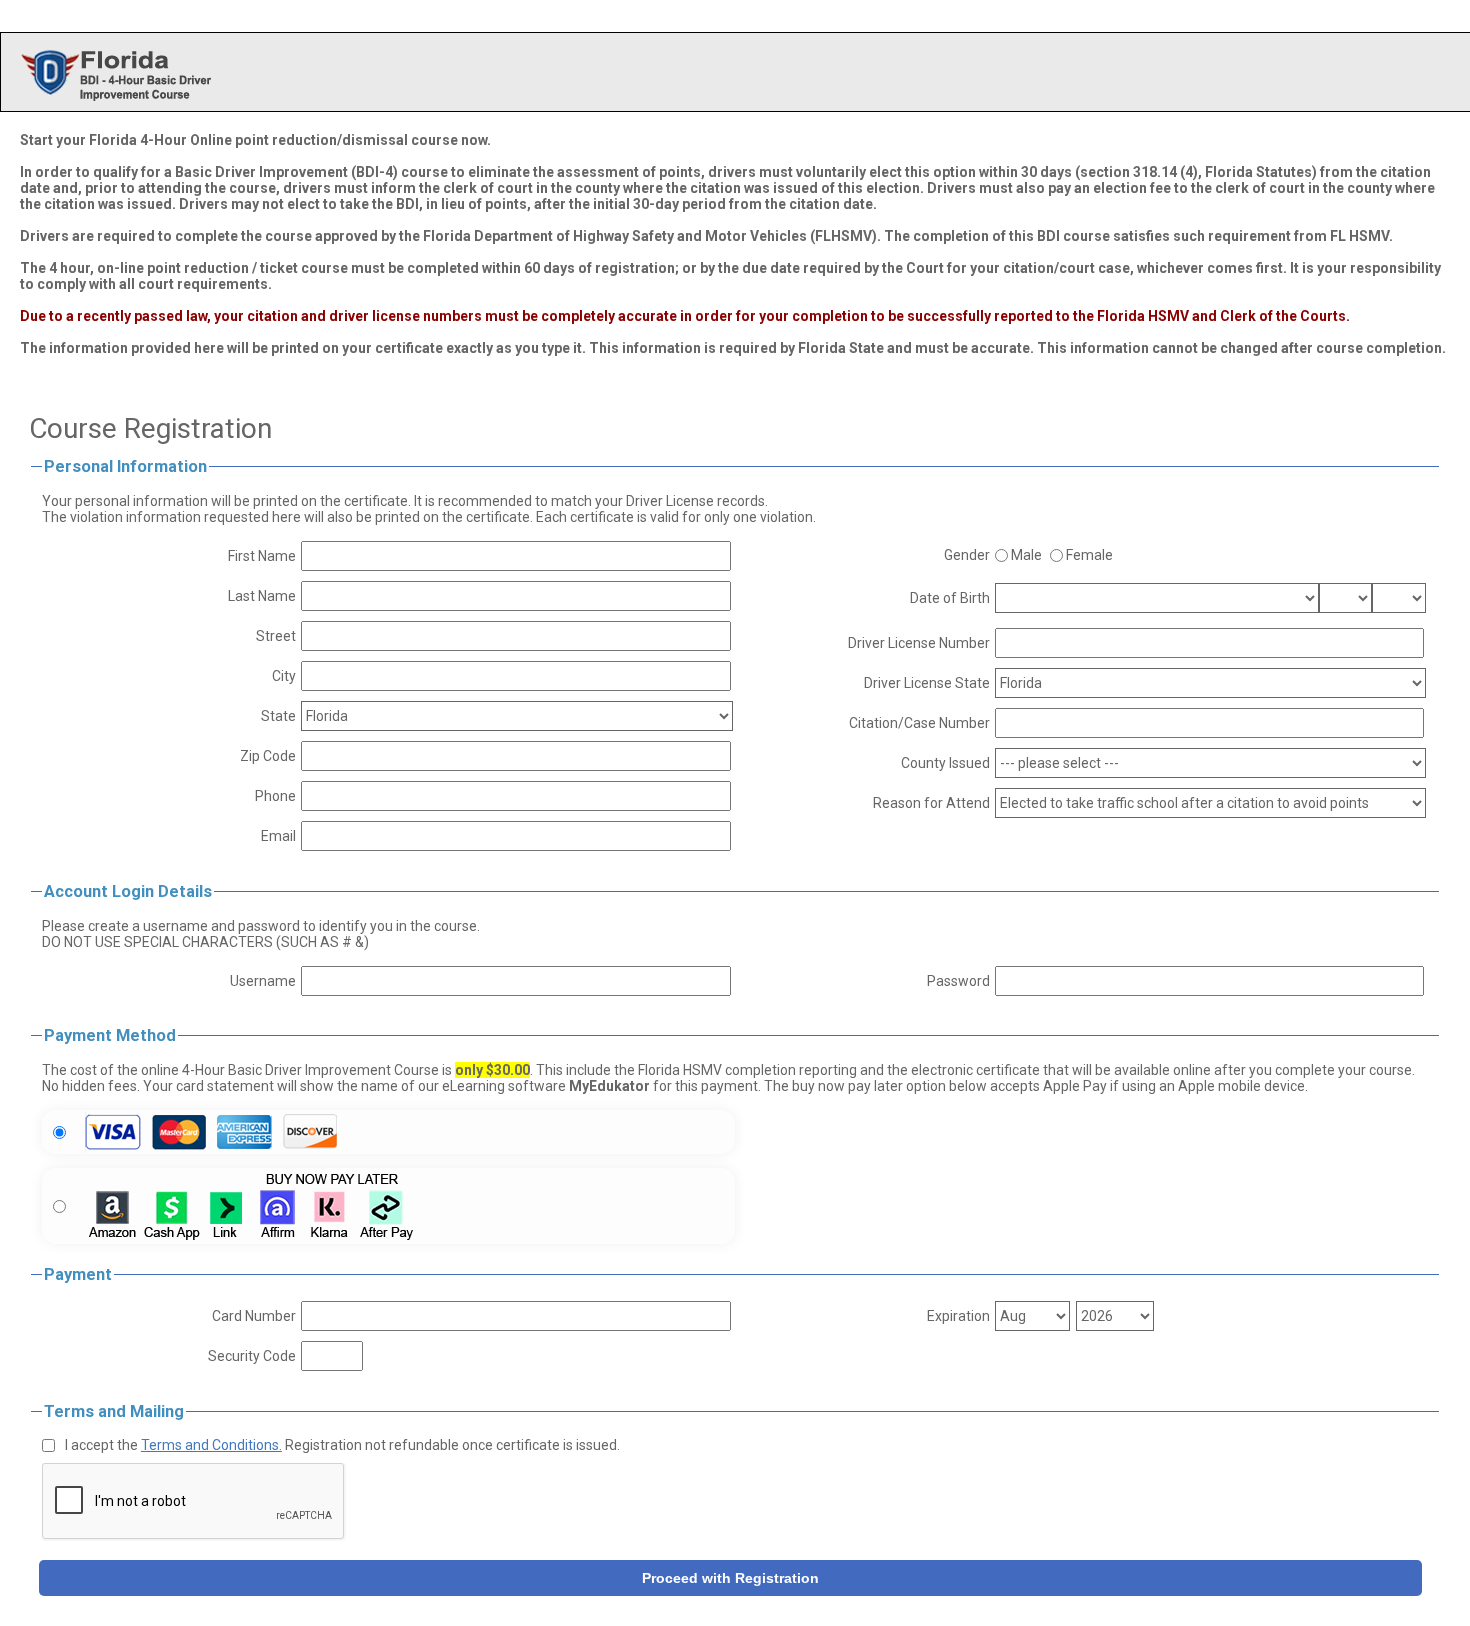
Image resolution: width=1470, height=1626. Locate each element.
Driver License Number (919, 643)
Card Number (254, 1316)
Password (958, 981)
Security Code (252, 1356)
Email (278, 836)
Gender (967, 555)
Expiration (958, 1316)
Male (1026, 555)
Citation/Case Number (919, 723)
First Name (262, 556)
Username (263, 981)
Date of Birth (950, 598)
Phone (275, 796)
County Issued (945, 763)
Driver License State (927, 683)
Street (276, 636)
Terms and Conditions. (211, 1445)
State (278, 716)
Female (1089, 555)
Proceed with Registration (730, 1578)
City (284, 676)
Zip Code (268, 756)
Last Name (262, 596)
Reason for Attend (931, 803)
